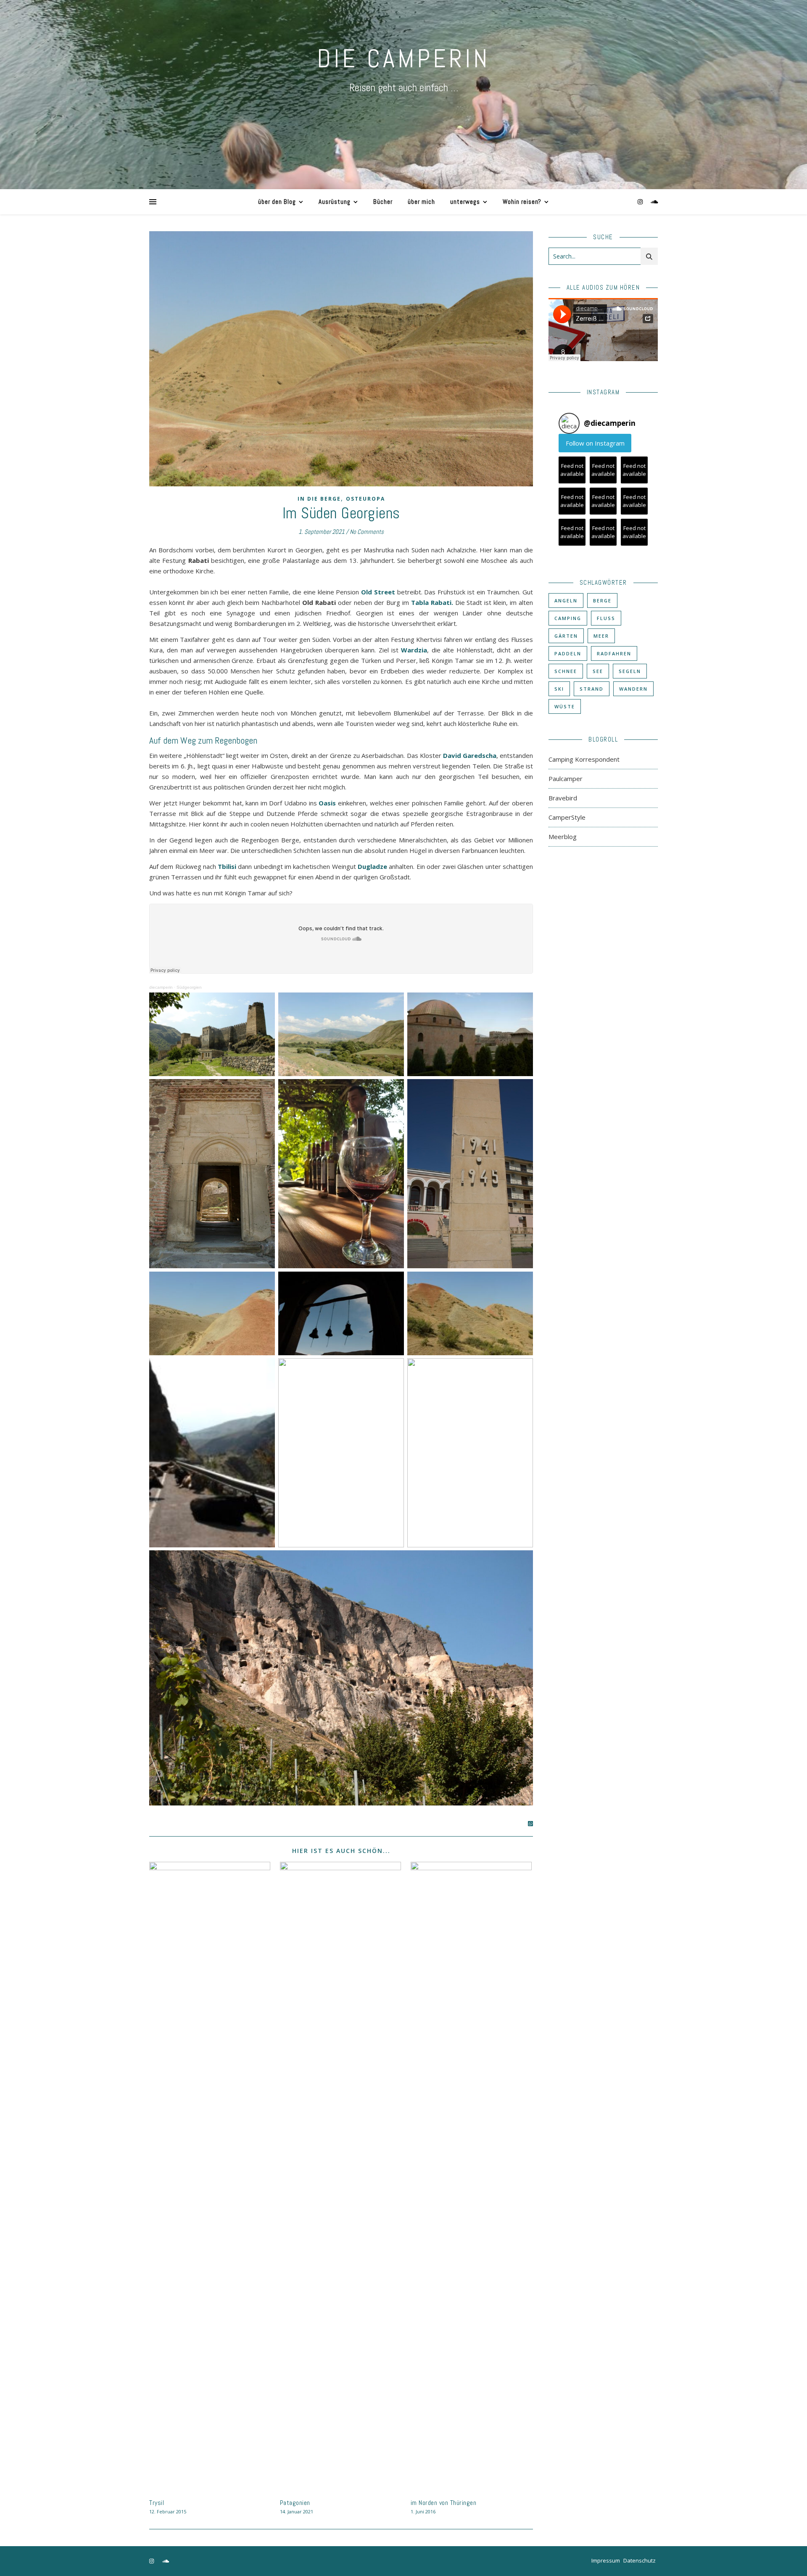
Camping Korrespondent (584, 759)
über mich (421, 202)
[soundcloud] (654, 202)
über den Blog (277, 202)
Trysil (157, 2503)
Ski (559, 689)
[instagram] (641, 202)
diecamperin (161, 987)
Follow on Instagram (595, 443)
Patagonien (295, 2503)
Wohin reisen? (522, 202)
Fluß (606, 618)
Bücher (383, 202)
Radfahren (614, 653)
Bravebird (563, 798)
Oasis (327, 803)
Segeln (630, 671)
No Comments (367, 532)
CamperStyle (567, 817)
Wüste (565, 706)
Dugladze (372, 866)
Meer (601, 636)
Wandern (633, 689)
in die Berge (319, 499)
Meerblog (563, 837)
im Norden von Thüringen (444, 2503)
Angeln (566, 600)
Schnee (566, 671)
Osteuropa (365, 499)
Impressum (606, 2560)
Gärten (566, 636)
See (598, 671)
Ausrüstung (335, 202)
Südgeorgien (189, 987)
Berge (602, 600)
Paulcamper (566, 779)
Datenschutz (640, 2560)
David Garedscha (470, 755)
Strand (592, 689)
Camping (568, 618)
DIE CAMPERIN (403, 59)
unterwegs (465, 202)
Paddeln (568, 653)
